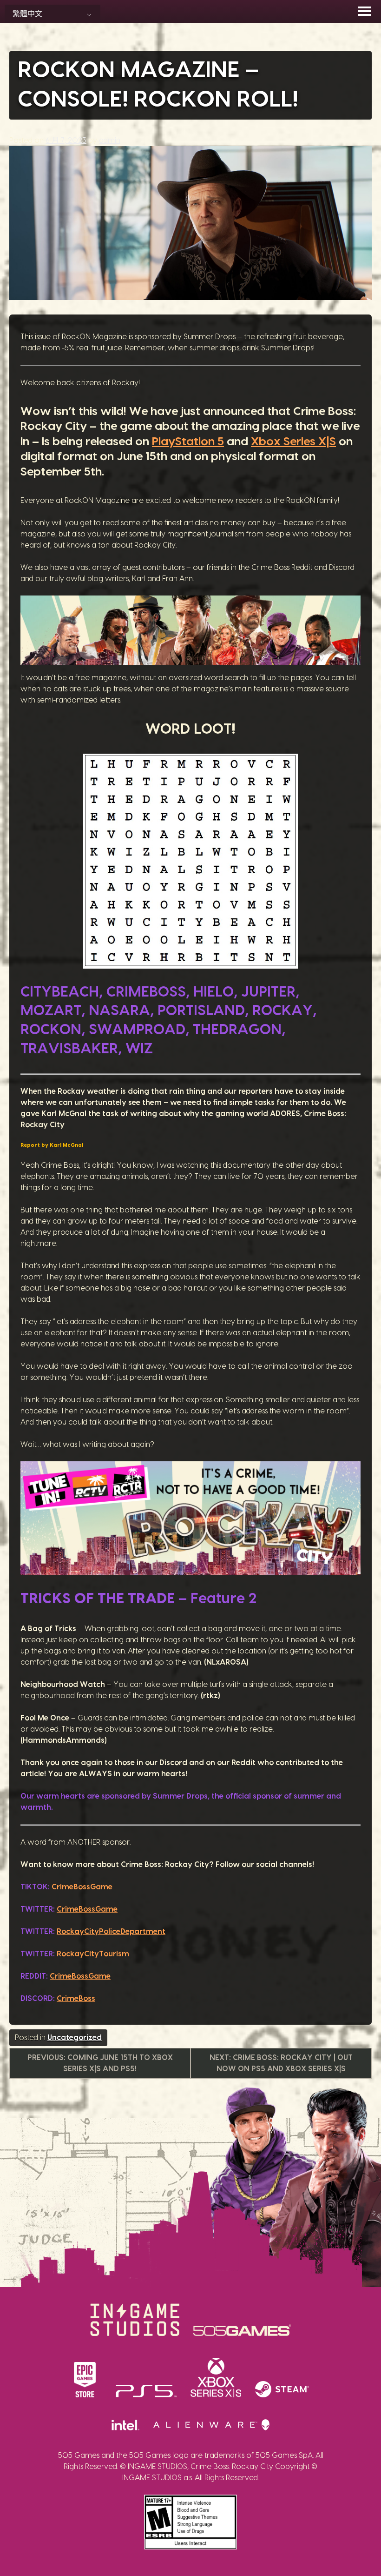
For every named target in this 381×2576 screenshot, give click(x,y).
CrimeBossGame (82, 1887)
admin (110, 141)
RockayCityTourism (93, 1954)
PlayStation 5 (188, 442)
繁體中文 (27, 14)
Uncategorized (75, 2038)
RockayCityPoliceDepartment (111, 1932)
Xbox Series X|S (293, 442)
